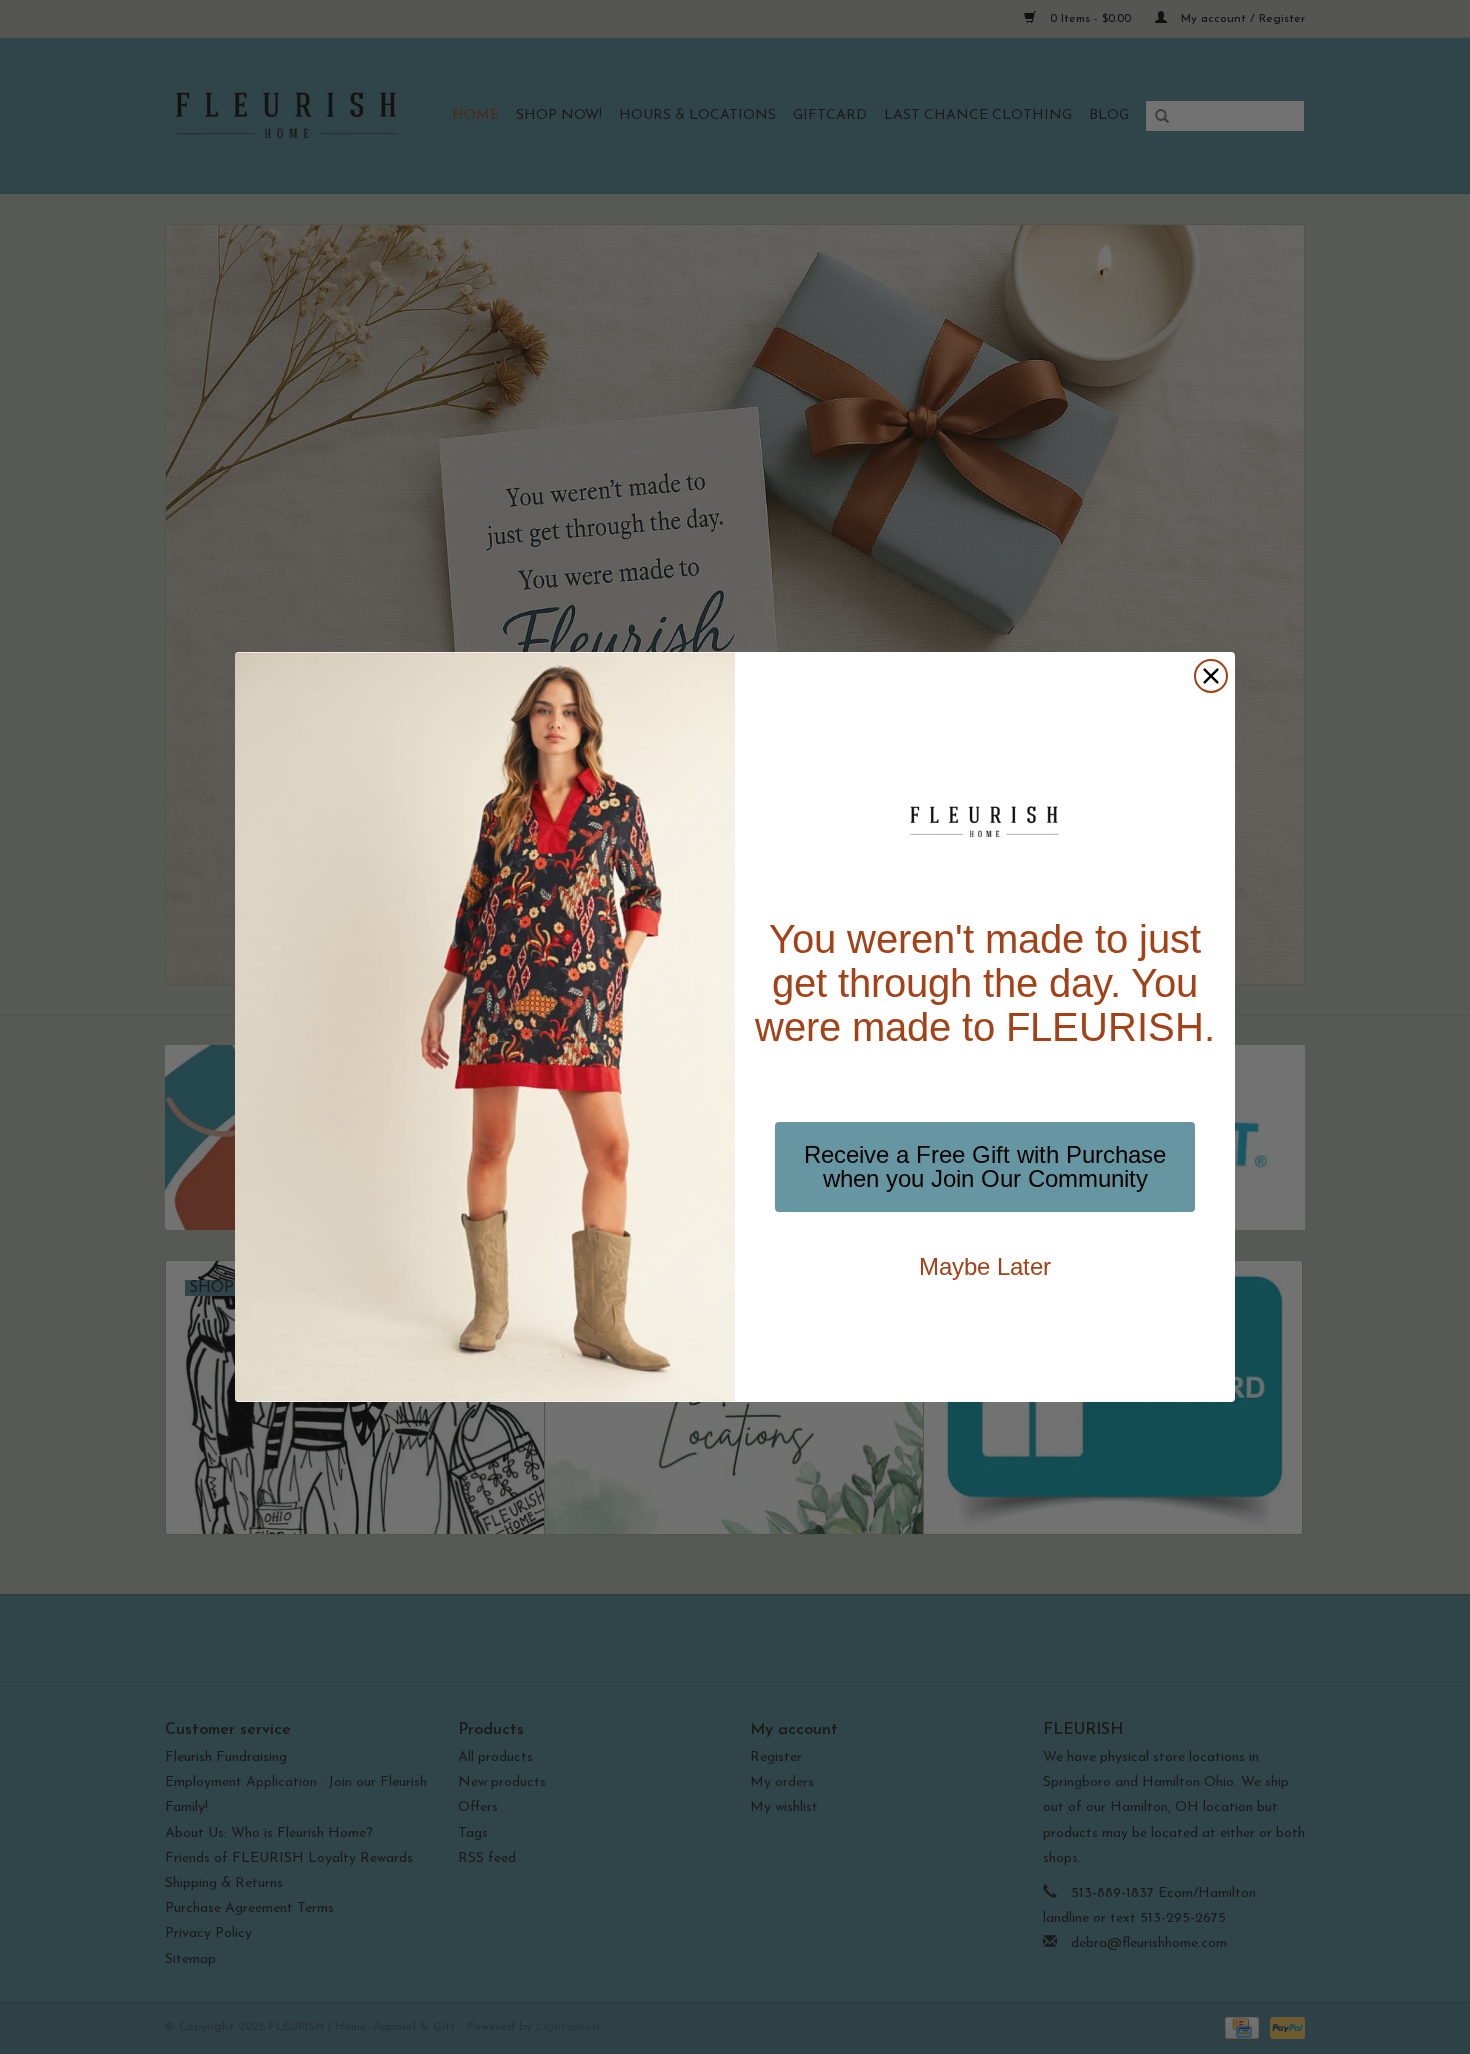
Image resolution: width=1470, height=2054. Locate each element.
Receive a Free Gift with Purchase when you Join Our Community (985, 1166)
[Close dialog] (1211, 676)
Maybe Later (985, 1266)
